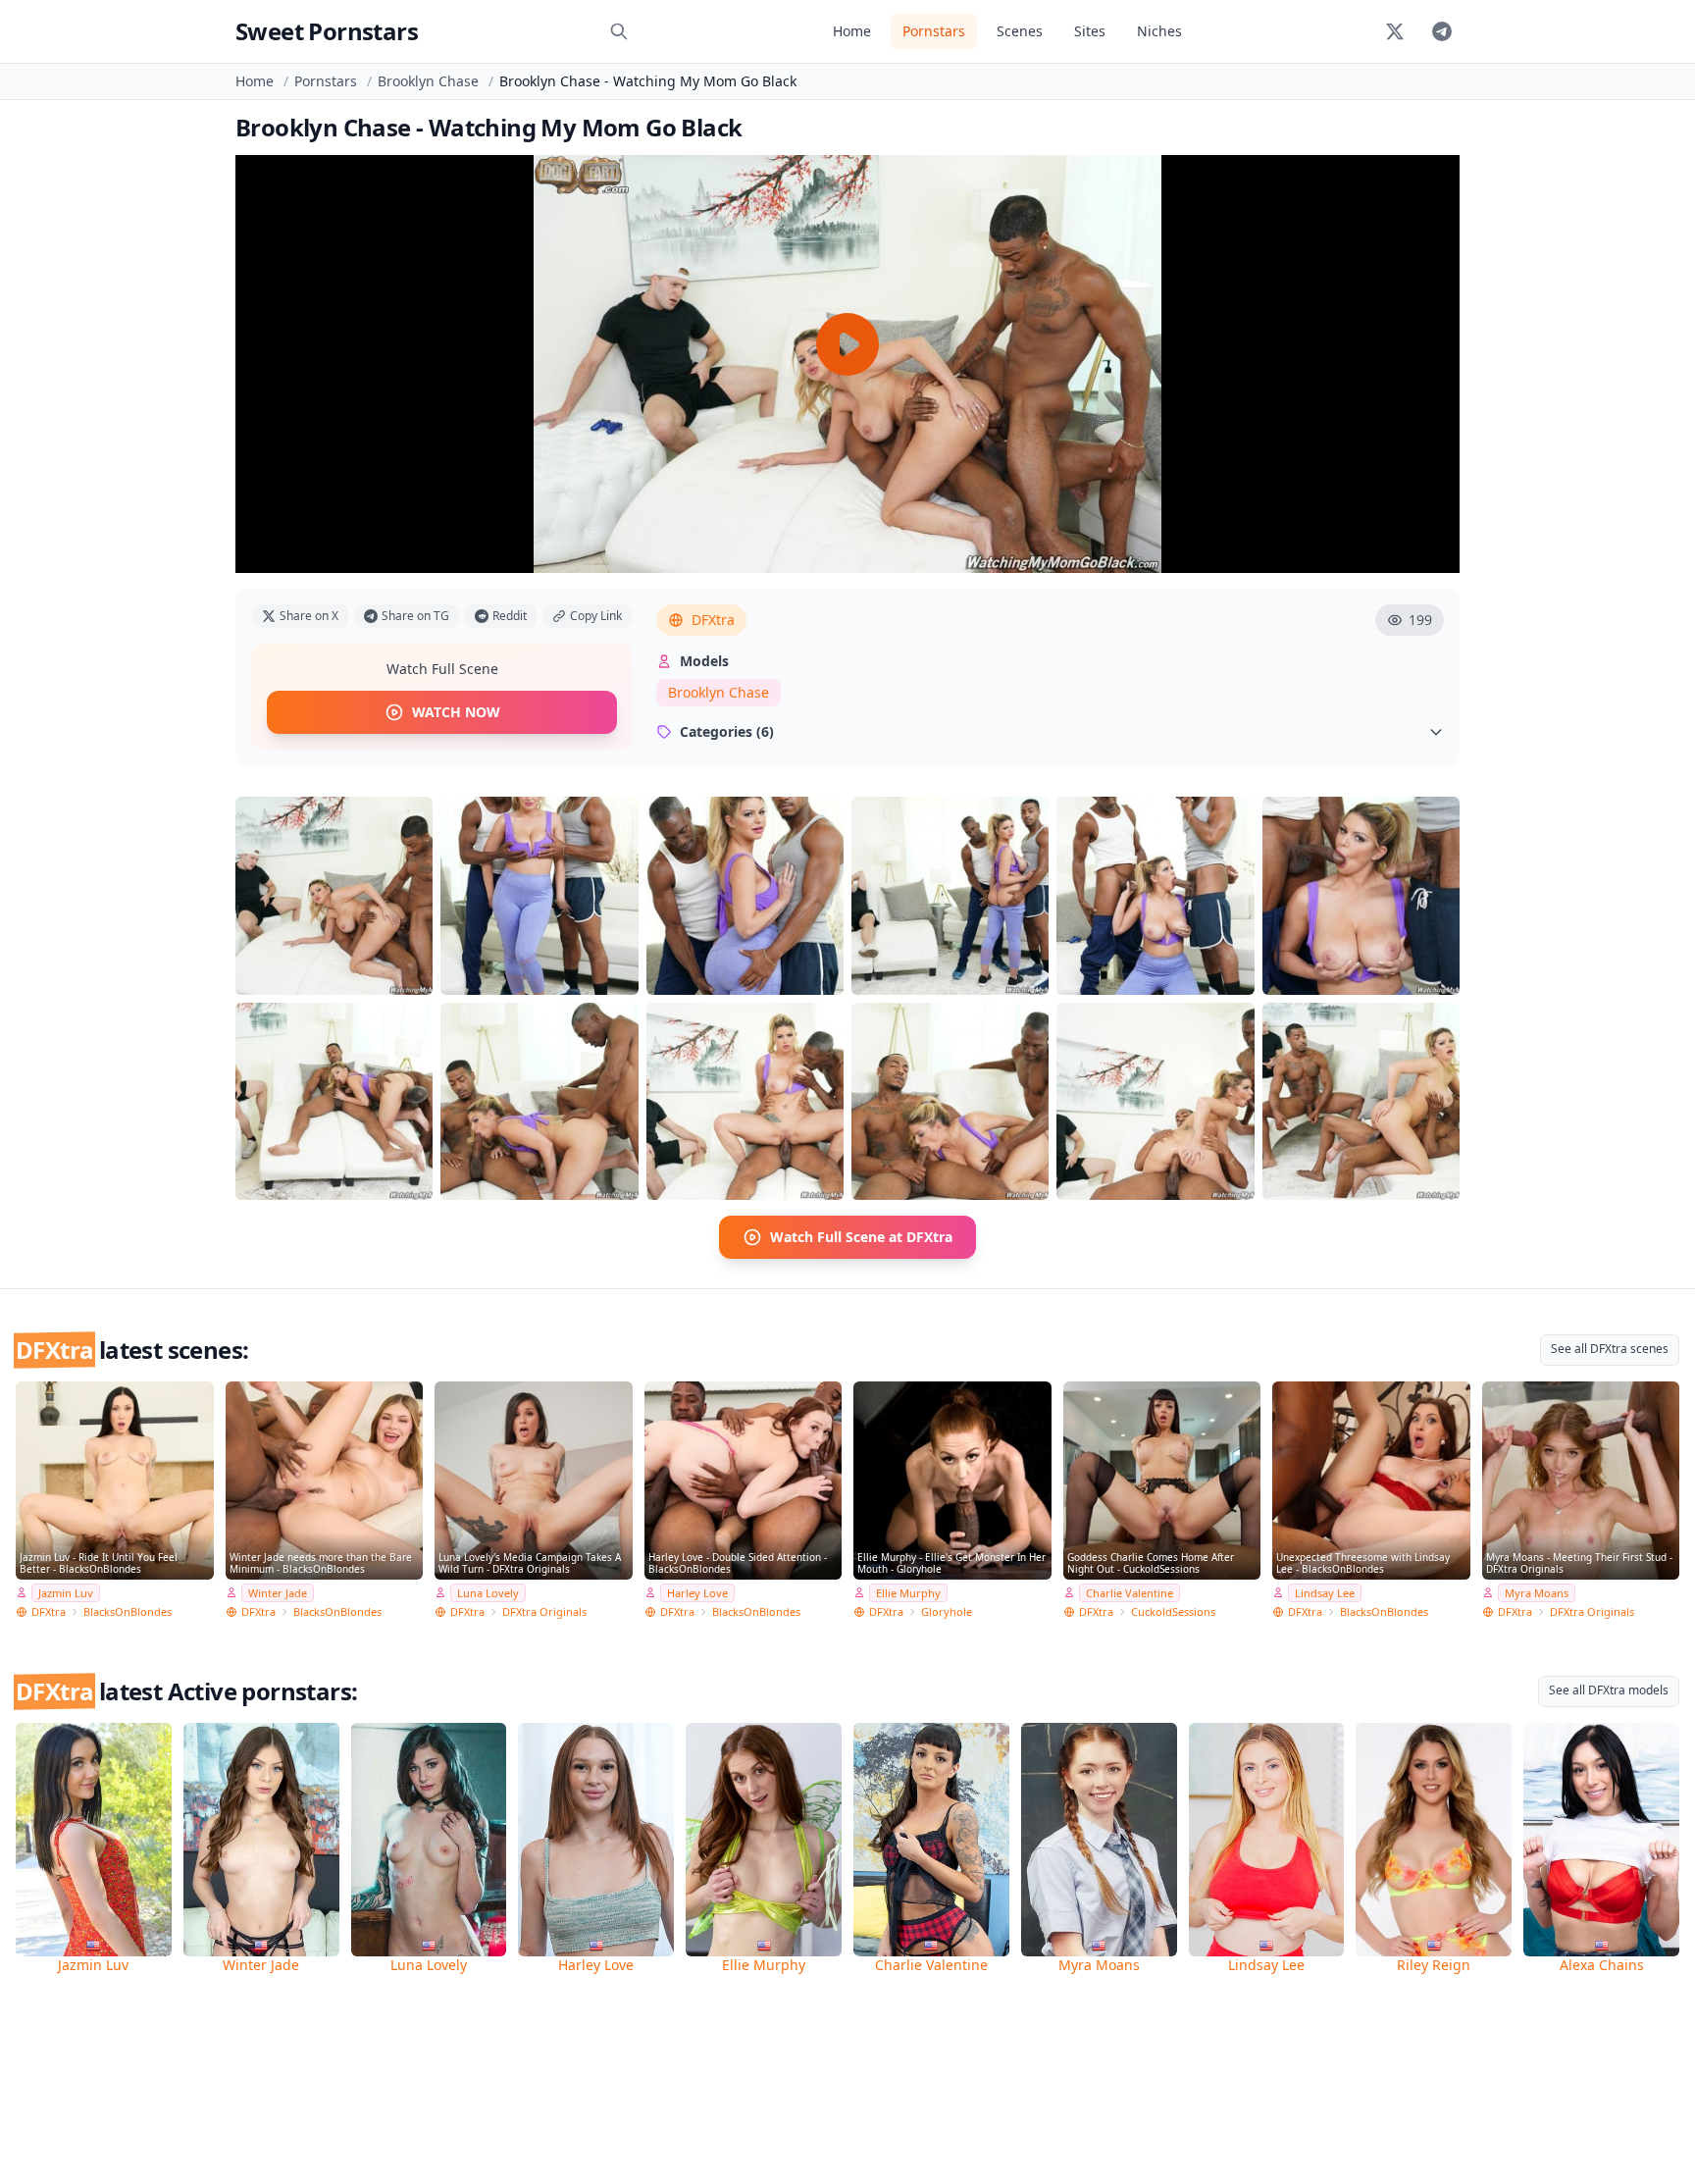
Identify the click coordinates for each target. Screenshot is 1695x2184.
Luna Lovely (488, 1593)
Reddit (510, 616)
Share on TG (415, 616)
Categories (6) (727, 731)
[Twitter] (1395, 31)
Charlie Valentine (1130, 1593)
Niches (1159, 31)
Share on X (309, 616)
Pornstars (934, 31)
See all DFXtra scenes (1610, 1349)
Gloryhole (947, 1612)
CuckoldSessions (1173, 1612)
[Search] (619, 31)
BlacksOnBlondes (128, 1612)
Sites (1090, 31)
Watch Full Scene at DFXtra (861, 1237)
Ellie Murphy (908, 1593)
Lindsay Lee (1325, 1593)
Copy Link (596, 616)
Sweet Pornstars (327, 31)
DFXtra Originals (544, 1612)
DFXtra (713, 620)
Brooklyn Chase (428, 81)
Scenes (1020, 31)
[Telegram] (1442, 31)
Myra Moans (1537, 1593)
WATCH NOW (456, 712)
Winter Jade (278, 1593)
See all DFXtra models (1609, 1690)
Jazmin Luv (66, 1593)
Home (852, 31)
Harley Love (697, 1593)
